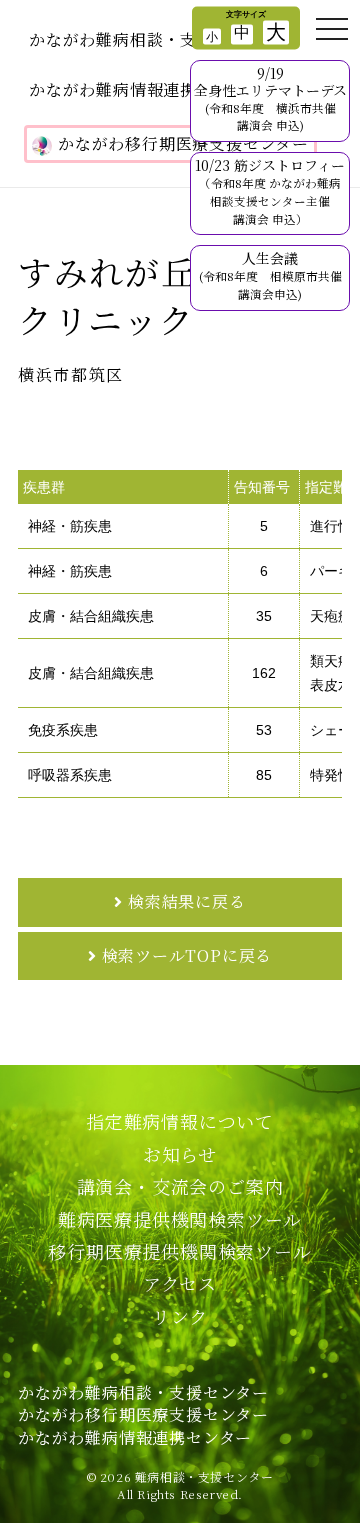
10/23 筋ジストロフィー (270, 190)
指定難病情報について (180, 1121)
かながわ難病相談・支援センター (154, 39)
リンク (180, 1316)
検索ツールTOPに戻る (187, 955)
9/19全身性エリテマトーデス (270, 98)
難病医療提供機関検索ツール (180, 1219)
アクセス (180, 1283)
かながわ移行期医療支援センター (183, 143)
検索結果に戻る (187, 901)
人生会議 (270, 275)
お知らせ (180, 1154)
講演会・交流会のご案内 (180, 1186)
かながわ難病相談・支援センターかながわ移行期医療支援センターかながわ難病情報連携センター (143, 1415)
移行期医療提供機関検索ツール (179, 1251)
